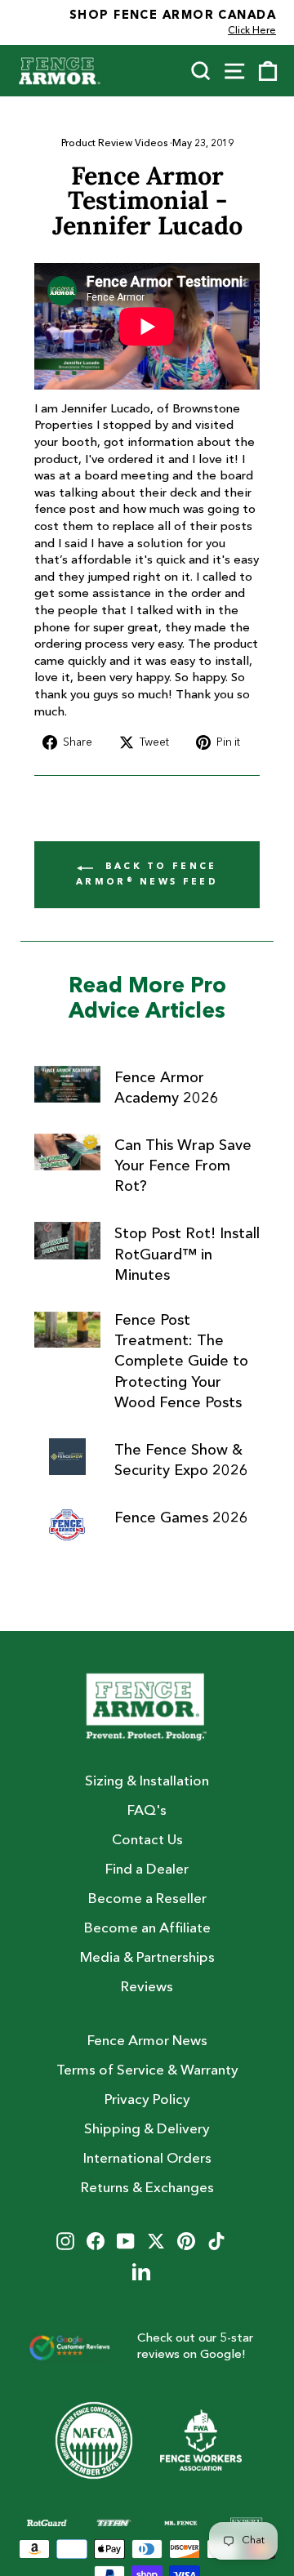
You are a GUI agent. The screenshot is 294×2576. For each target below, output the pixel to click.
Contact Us (147, 1841)
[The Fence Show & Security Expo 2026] (67, 1457)
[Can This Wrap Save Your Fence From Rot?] (67, 1152)
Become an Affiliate (147, 1929)
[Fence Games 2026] (67, 1524)
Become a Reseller (147, 1899)
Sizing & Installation (147, 1782)
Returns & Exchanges (147, 2188)
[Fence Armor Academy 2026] (67, 1084)
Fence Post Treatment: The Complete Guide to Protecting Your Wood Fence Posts (181, 1362)
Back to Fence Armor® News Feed (147, 875)
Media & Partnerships (147, 1958)
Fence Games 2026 (181, 1518)
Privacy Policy (147, 2100)
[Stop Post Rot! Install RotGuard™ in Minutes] (67, 1240)
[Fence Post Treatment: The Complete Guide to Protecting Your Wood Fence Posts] (67, 1329)
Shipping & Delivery (147, 2130)
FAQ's (147, 1811)
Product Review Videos (114, 144)
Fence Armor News (147, 2041)
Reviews (147, 1988)
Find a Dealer (147, 1870)
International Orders (147, 2159)
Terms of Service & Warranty (147, 2071)
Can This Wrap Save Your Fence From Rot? (183, 1166)
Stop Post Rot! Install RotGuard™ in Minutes (187, 1255)
